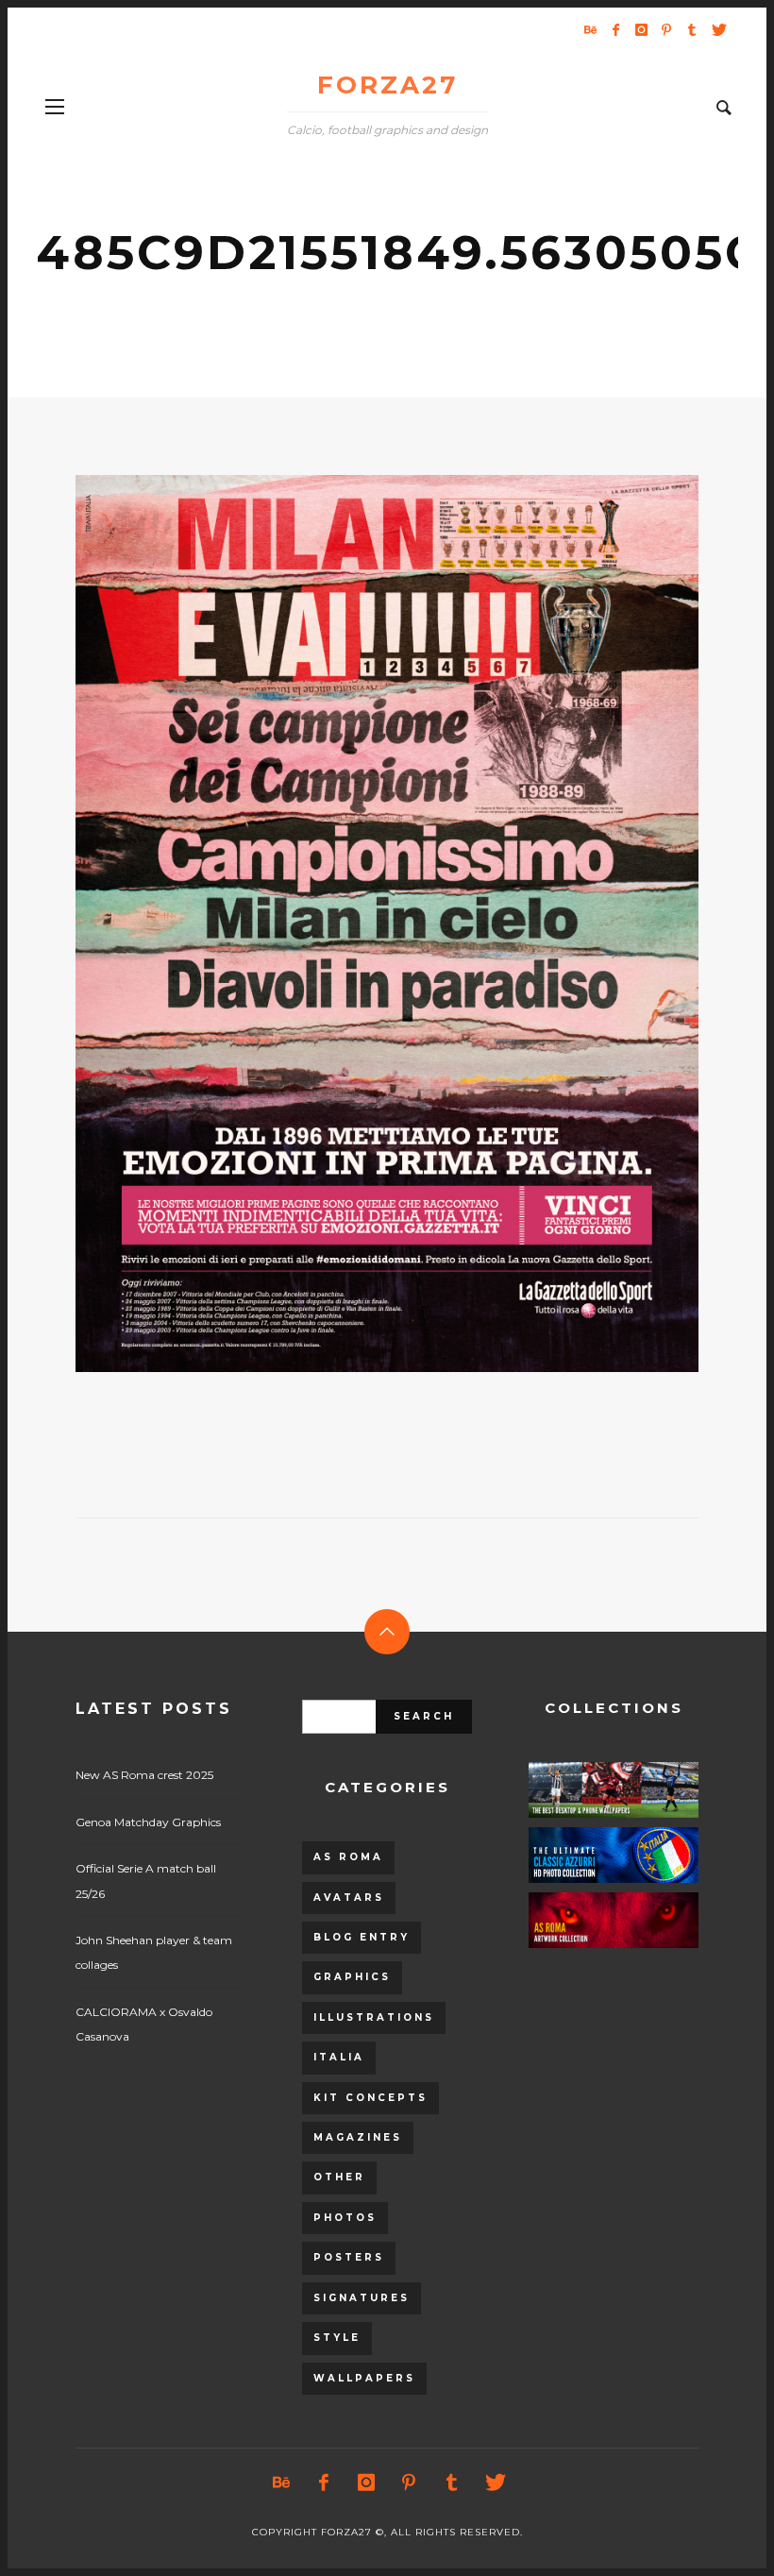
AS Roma (348, 1857)
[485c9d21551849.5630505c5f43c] (357, 924)
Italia (339, 2057)
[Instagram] (641, 29)
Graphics (352, 1977)
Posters (349, 2257)
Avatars (349, 1898)
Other (339, 2177)
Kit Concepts (370, 2098)
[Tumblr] (692, 29)
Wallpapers (364, 2378)
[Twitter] (717, 29)
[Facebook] (615, 29)
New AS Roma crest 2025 (144, 1775)
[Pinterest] (666, 29)
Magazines (358, 2137)
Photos (345, 2218)
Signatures (362, 2298)
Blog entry (362, 1937)
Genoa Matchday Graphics (148, 1822)
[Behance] (590, 29)
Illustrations (374, 2017)
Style (337, 2338)
